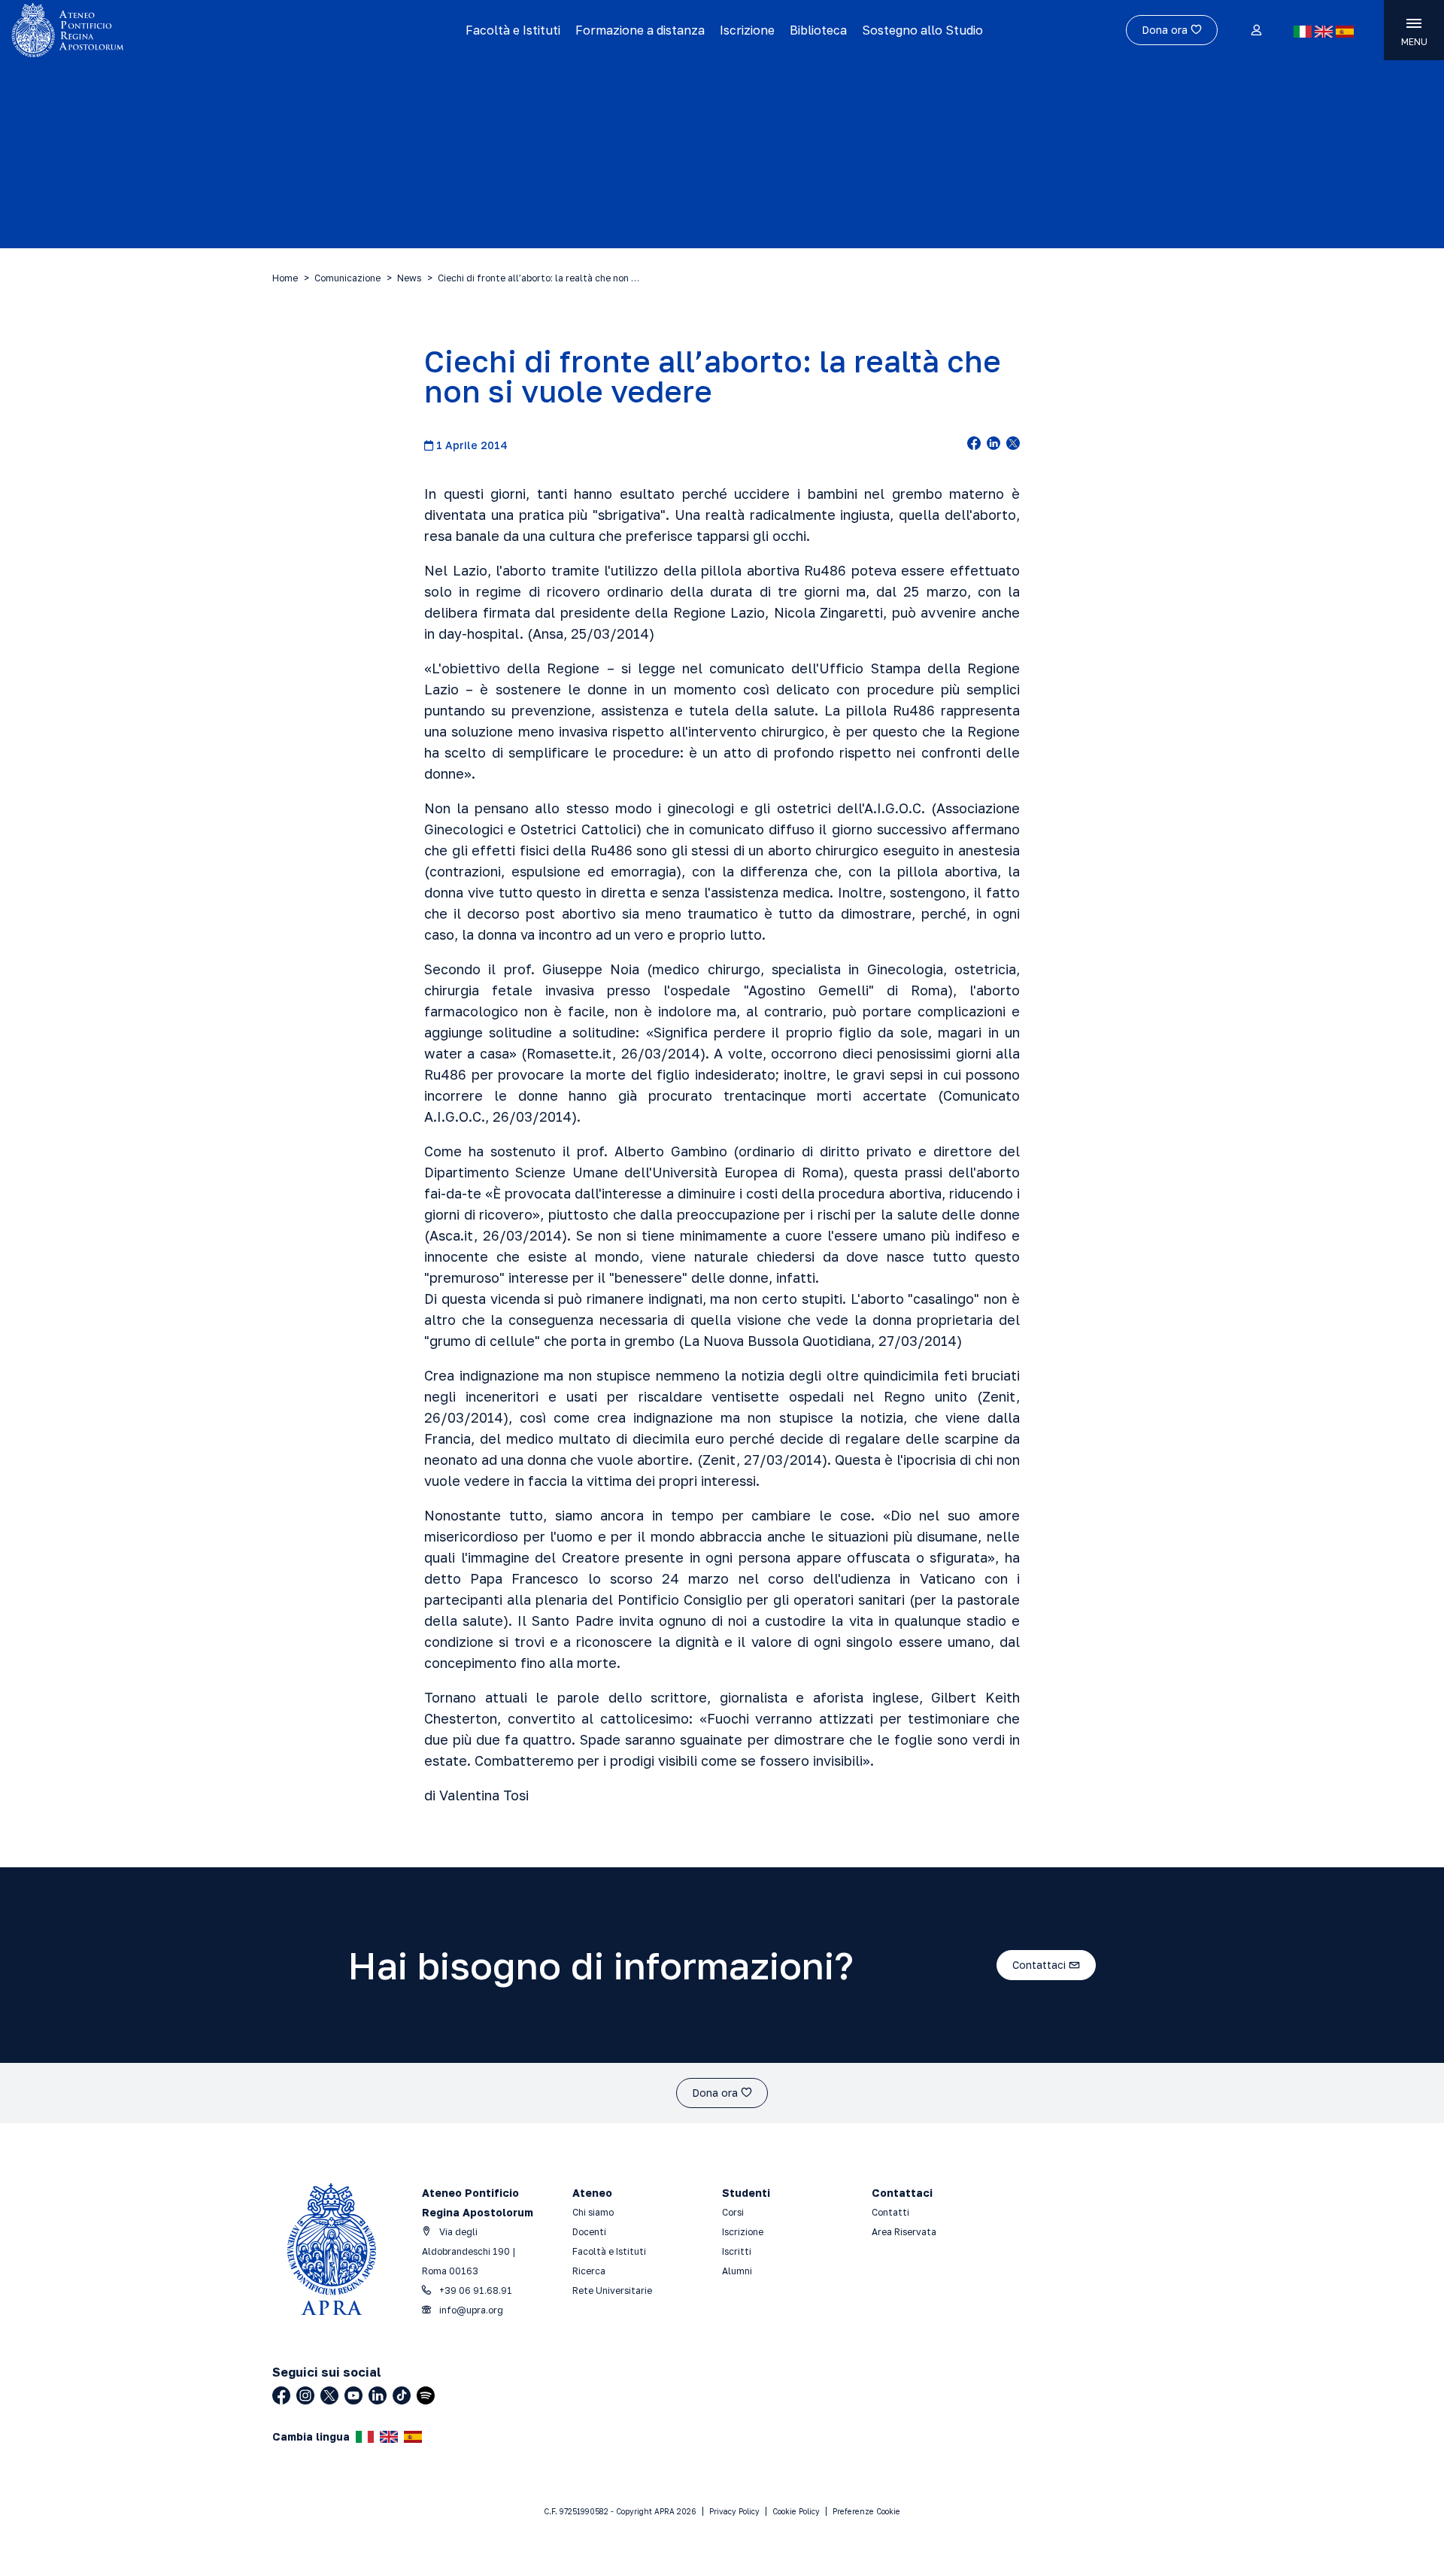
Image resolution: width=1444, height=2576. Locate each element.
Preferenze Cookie (866, 2511)
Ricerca (589, 2271)
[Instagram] (305, 2395)
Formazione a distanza (640, 30)
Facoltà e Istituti (513, 30)
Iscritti (737, 2251)
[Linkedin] (378, 2395)
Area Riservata (904, 2232)
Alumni (737, 2271)
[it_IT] (1303, 32)
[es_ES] (1345, 32)
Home (285, 278)
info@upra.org (470, 2310)
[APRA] (182, 30)
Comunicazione (347, 278)
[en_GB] (1324, 32)
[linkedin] (994, 445)
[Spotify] (426, 2395)
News (409, 278)
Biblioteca (818, 30)
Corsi (733, 2212)
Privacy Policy (734, 2511)
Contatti (890, 2212)
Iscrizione (747, 30)
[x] (1013, 445)
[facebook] (974, 445)
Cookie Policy (796, 2511)
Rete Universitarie (612, 2290)
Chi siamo (593, 2212)
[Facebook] (281, 2395)
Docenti (589, 2232)
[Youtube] (353, 2395)
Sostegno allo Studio (922, 30)
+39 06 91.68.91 (475, 2290)
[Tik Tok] (402, 2395)
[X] (329, 2395)
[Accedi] (1256, 31)
